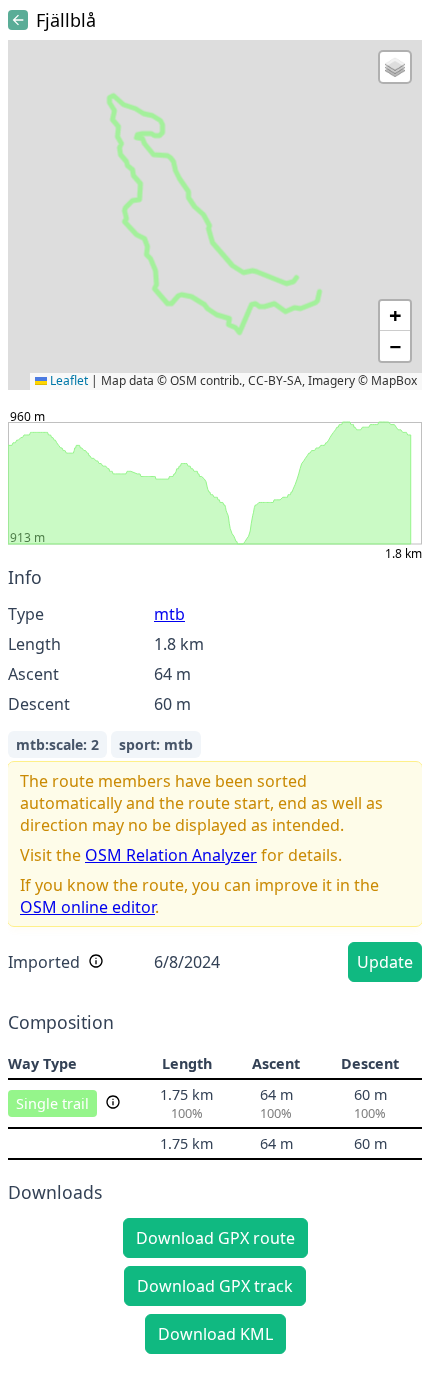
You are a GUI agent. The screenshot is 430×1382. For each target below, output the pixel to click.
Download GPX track (215, 1286)
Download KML (215, 1334)
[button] (395, 67)
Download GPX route (215, 1238)
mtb (169, 614)
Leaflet (67, 380)
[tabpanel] (215, 777)
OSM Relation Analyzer (171, 855)
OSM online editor (87, 907)
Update (385, 962)
